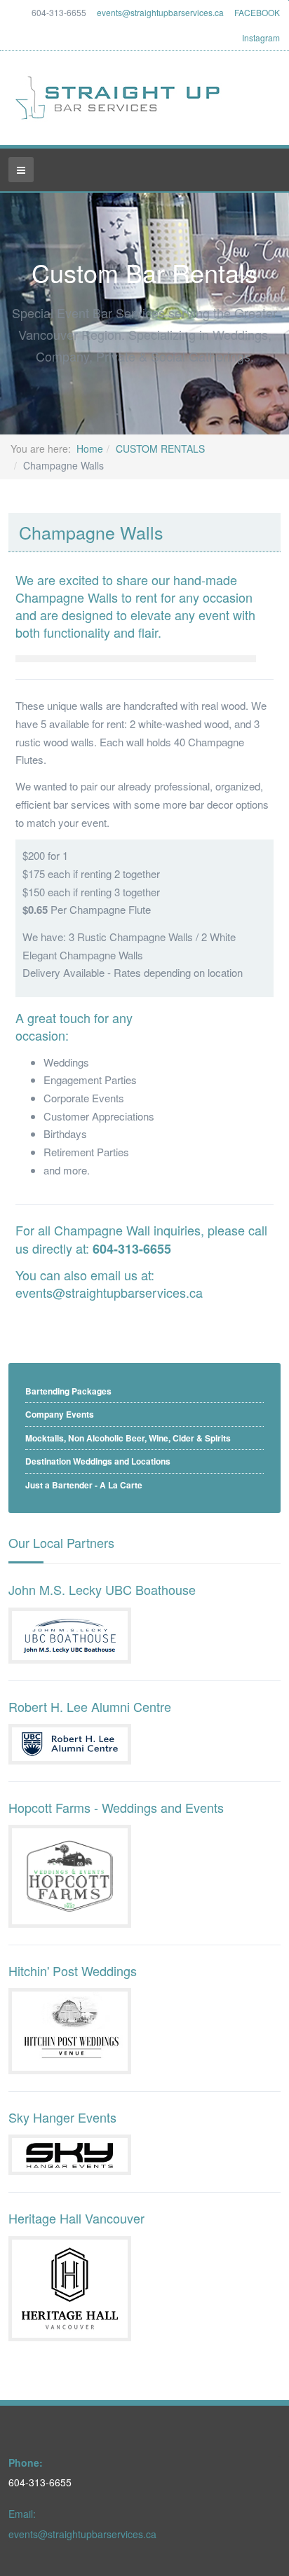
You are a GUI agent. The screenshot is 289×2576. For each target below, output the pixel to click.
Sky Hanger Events (62, 2117)
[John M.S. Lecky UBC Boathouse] (70, 1633)
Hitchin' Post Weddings (73, 1971)
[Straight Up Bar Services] (118, 98)
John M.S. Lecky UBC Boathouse (102, 1589)
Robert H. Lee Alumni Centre (90, 1706)
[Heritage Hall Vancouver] (70, 2287)
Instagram (261, 37)
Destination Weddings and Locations (98, 1461)
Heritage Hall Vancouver (76, 2218)
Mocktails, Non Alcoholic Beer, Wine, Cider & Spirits (128, 1438)
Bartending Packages (68, 1391)
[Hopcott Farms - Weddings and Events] (70, 1875)
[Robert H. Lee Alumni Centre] (70, 1742)
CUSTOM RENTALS (160, 448)
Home (90, 448)
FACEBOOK (257, 12)
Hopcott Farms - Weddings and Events (116, 1807)
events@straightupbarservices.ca (160, 12)
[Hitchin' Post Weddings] (70, 2029)
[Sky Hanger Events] (70, 2153)
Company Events (60, 1414)
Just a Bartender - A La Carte (84, 1485)
